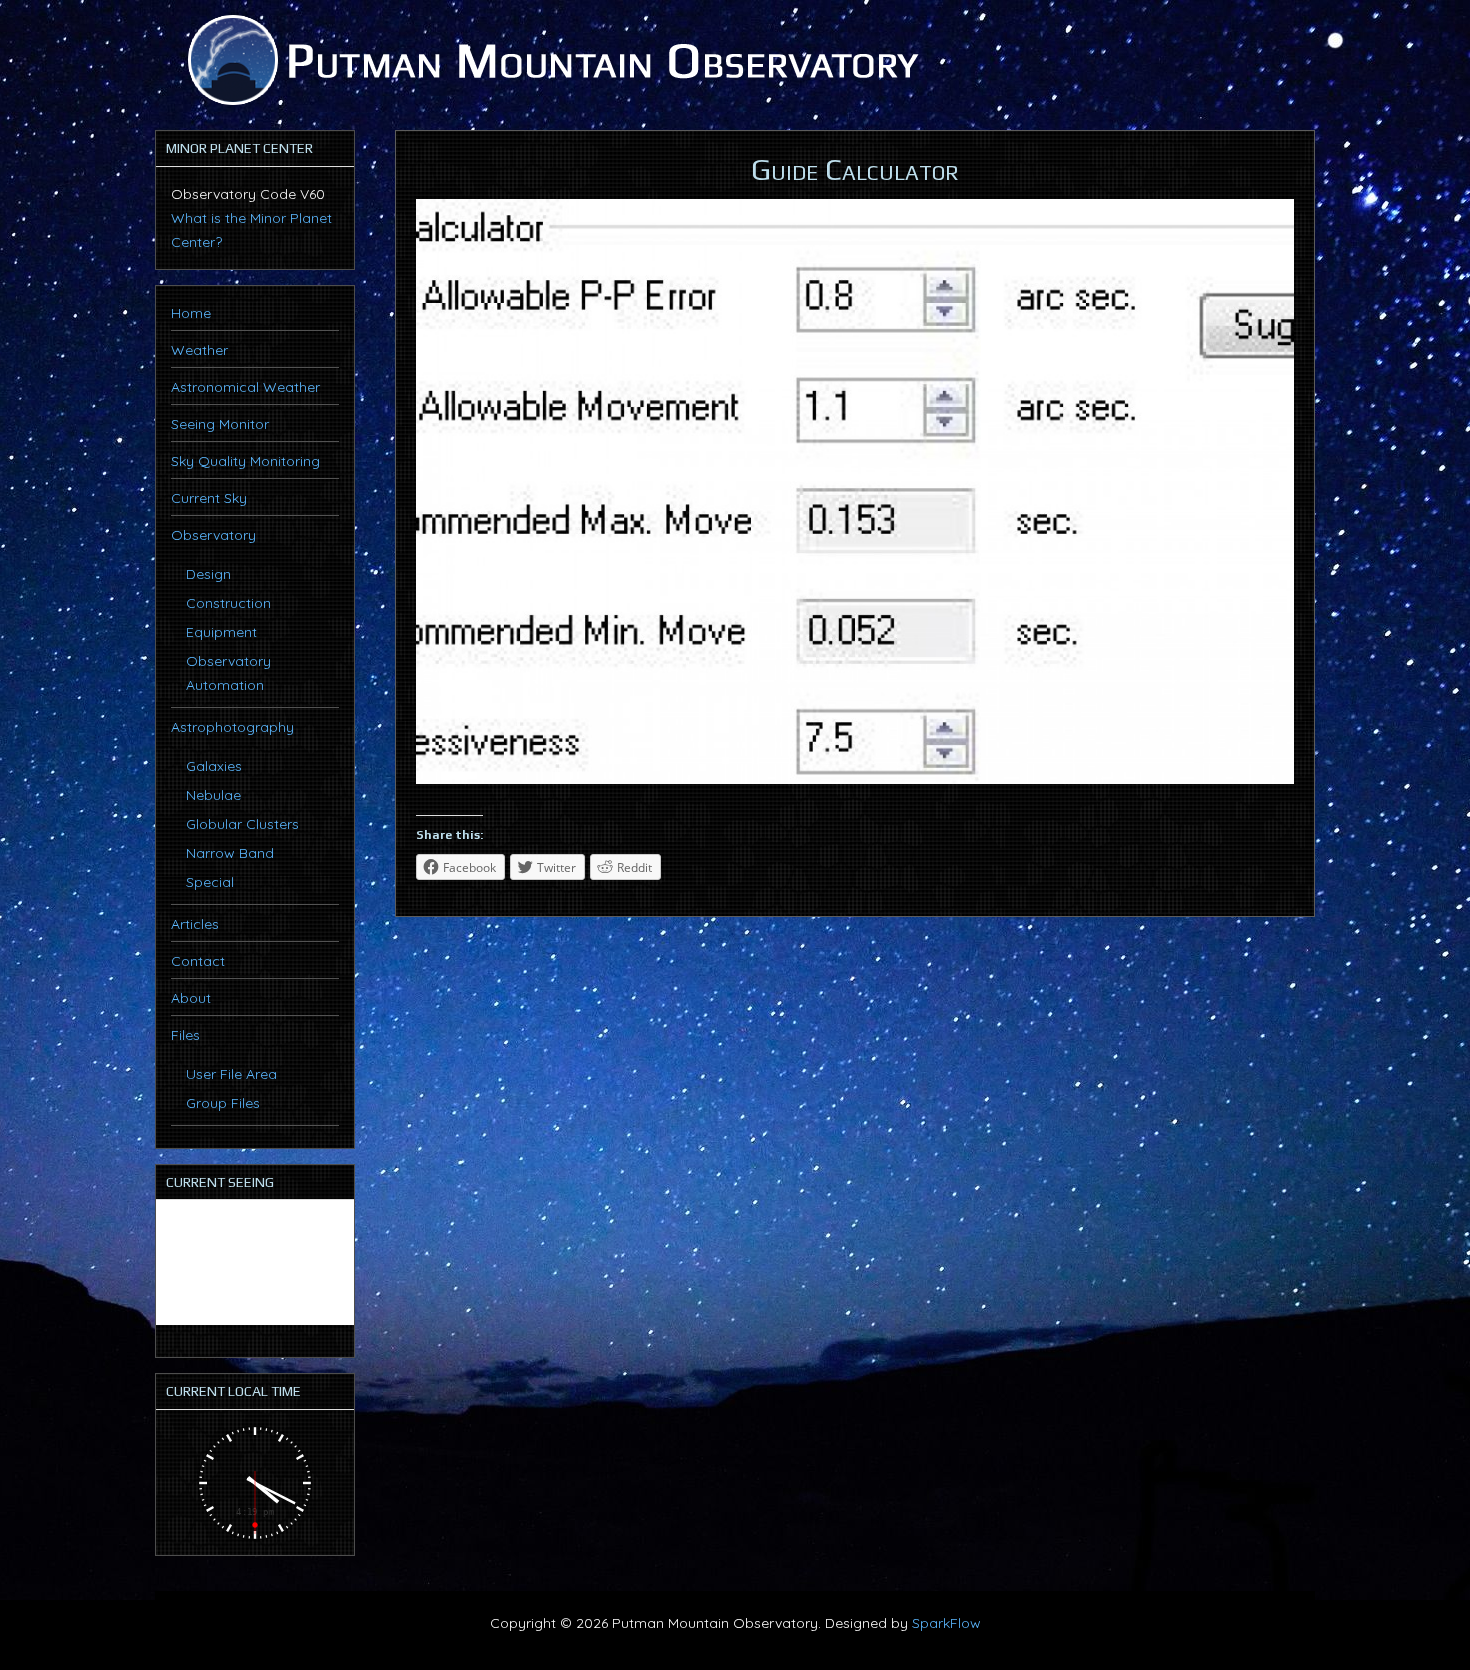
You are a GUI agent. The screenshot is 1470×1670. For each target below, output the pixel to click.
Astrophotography (232, 727)
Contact (198, 961)
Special (210, 882)
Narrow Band (230, 853)
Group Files (223, 1103)
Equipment (221, 632)
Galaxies (214, 766)
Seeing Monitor (220, 424)
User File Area (231, 1074)
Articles (195, 924)
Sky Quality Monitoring (245, 461)
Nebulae (213, 795)
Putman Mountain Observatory (550, 60)
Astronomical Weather (245, 387)
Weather (199, 350)
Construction (228, 603)
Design (208, 574)
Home (191, 313)
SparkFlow (946, 1623)
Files (185, 1035)
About (191, 998)
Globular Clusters (242, 824)
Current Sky (209, 498)
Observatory (213, 535)
